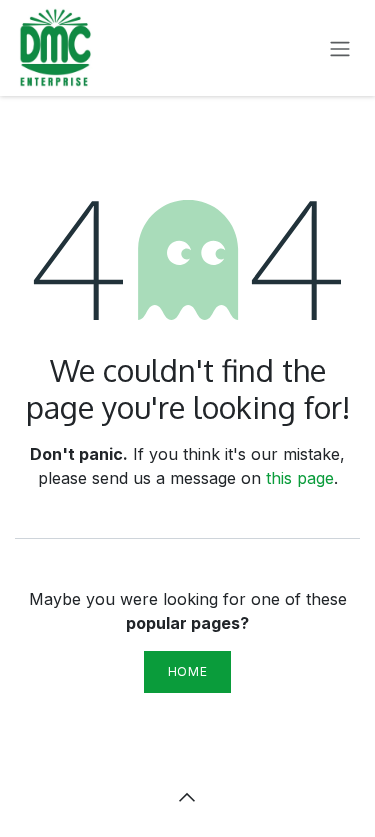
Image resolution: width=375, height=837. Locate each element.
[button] (188, 797)
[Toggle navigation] (340, 48)
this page (300, 478)
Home (187, 671)
